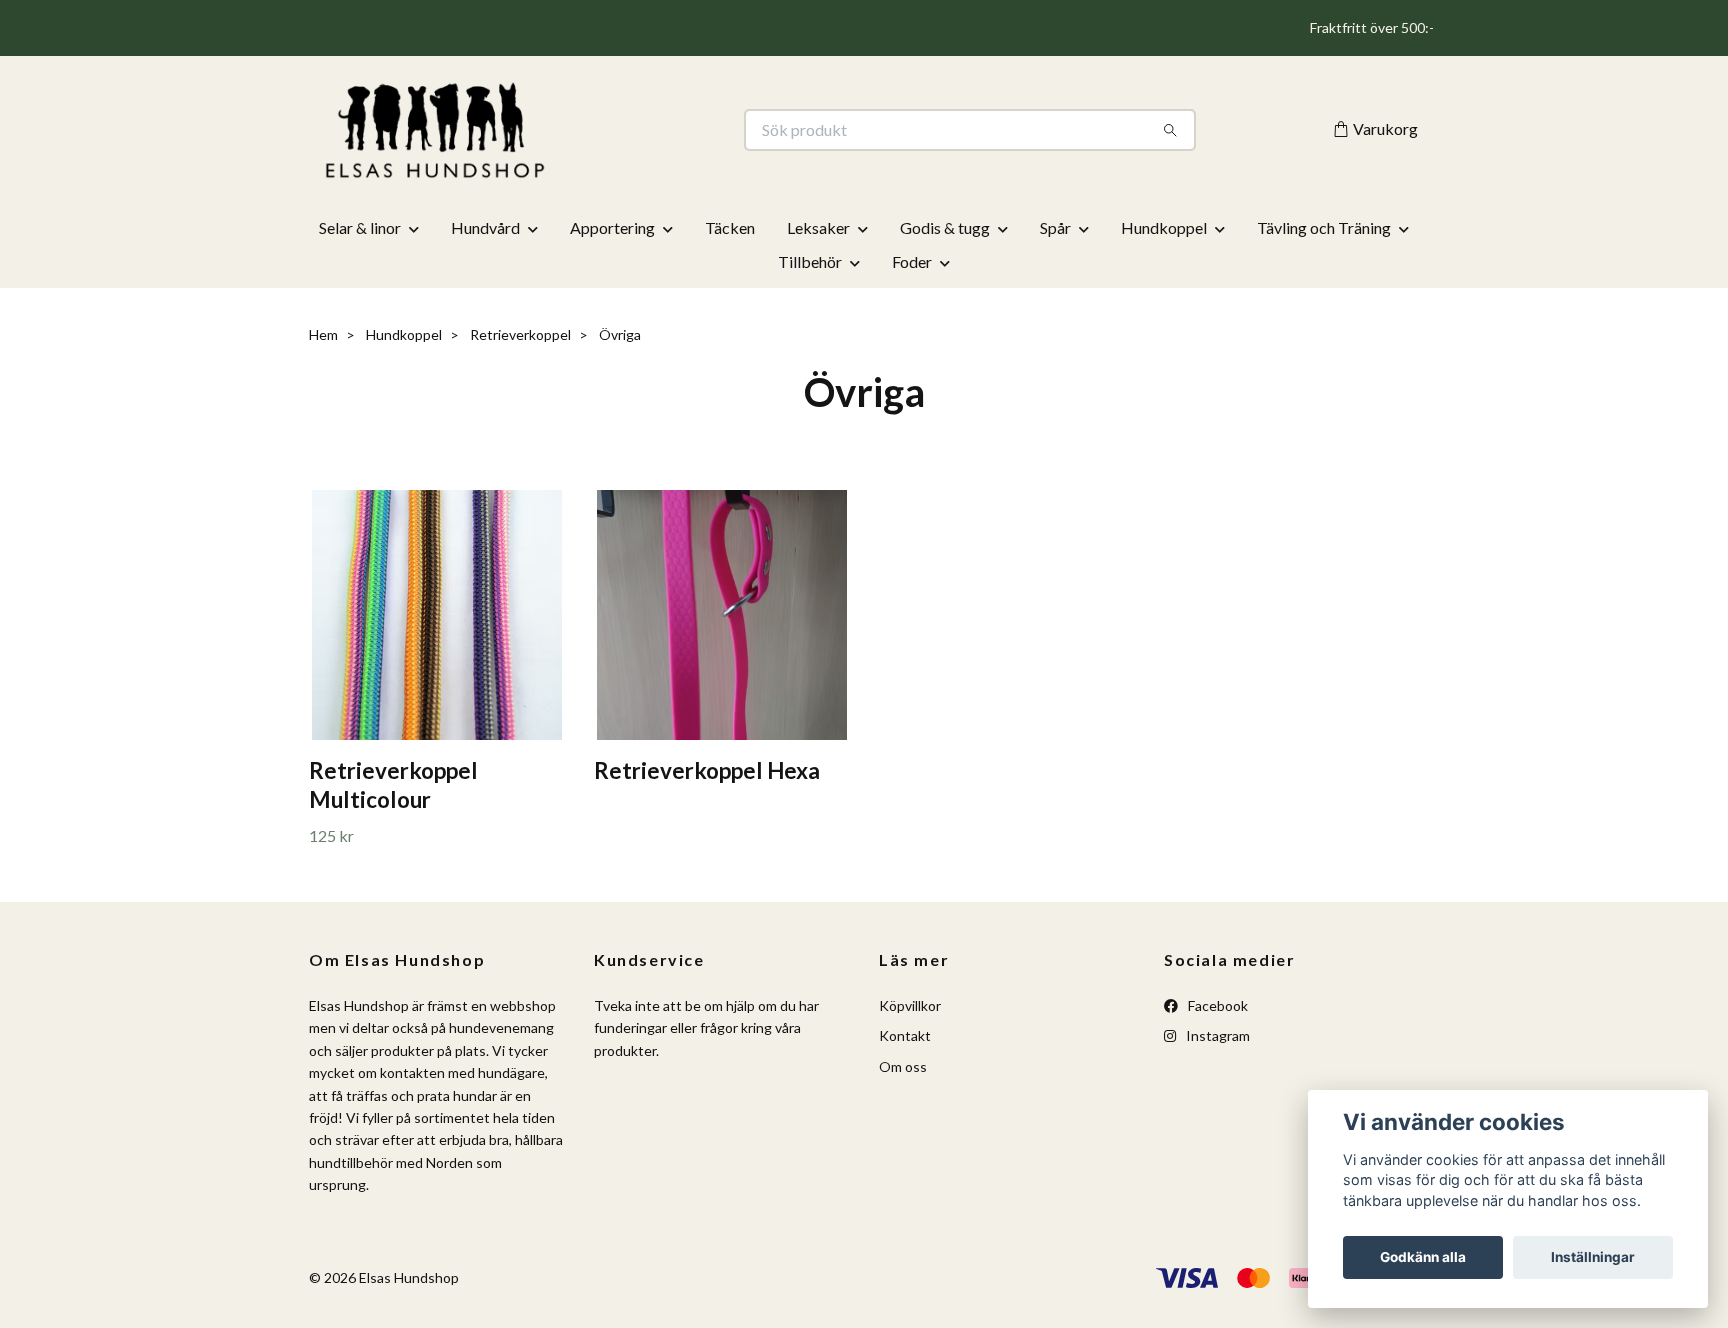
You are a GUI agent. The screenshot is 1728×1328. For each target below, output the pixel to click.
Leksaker (818, 227)
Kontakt (905, 1035)
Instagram (1216, 1035)
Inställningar (1593, 1257)
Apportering (612, 227)
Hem (323, 334)
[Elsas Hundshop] (587, 130)
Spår (1055, 227)
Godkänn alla (1423, 1257)
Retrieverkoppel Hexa (707, 770)
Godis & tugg (945, 227)
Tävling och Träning (1324, 227)
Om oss (903, 1066)
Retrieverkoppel (520, 334)
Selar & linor (360, 227)
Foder (912, 261)
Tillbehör (810, 261)
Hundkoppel (1164, 227)
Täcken (730, 227)
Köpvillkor (910, 1005)
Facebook (1216, 1005)
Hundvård (485, 227)
